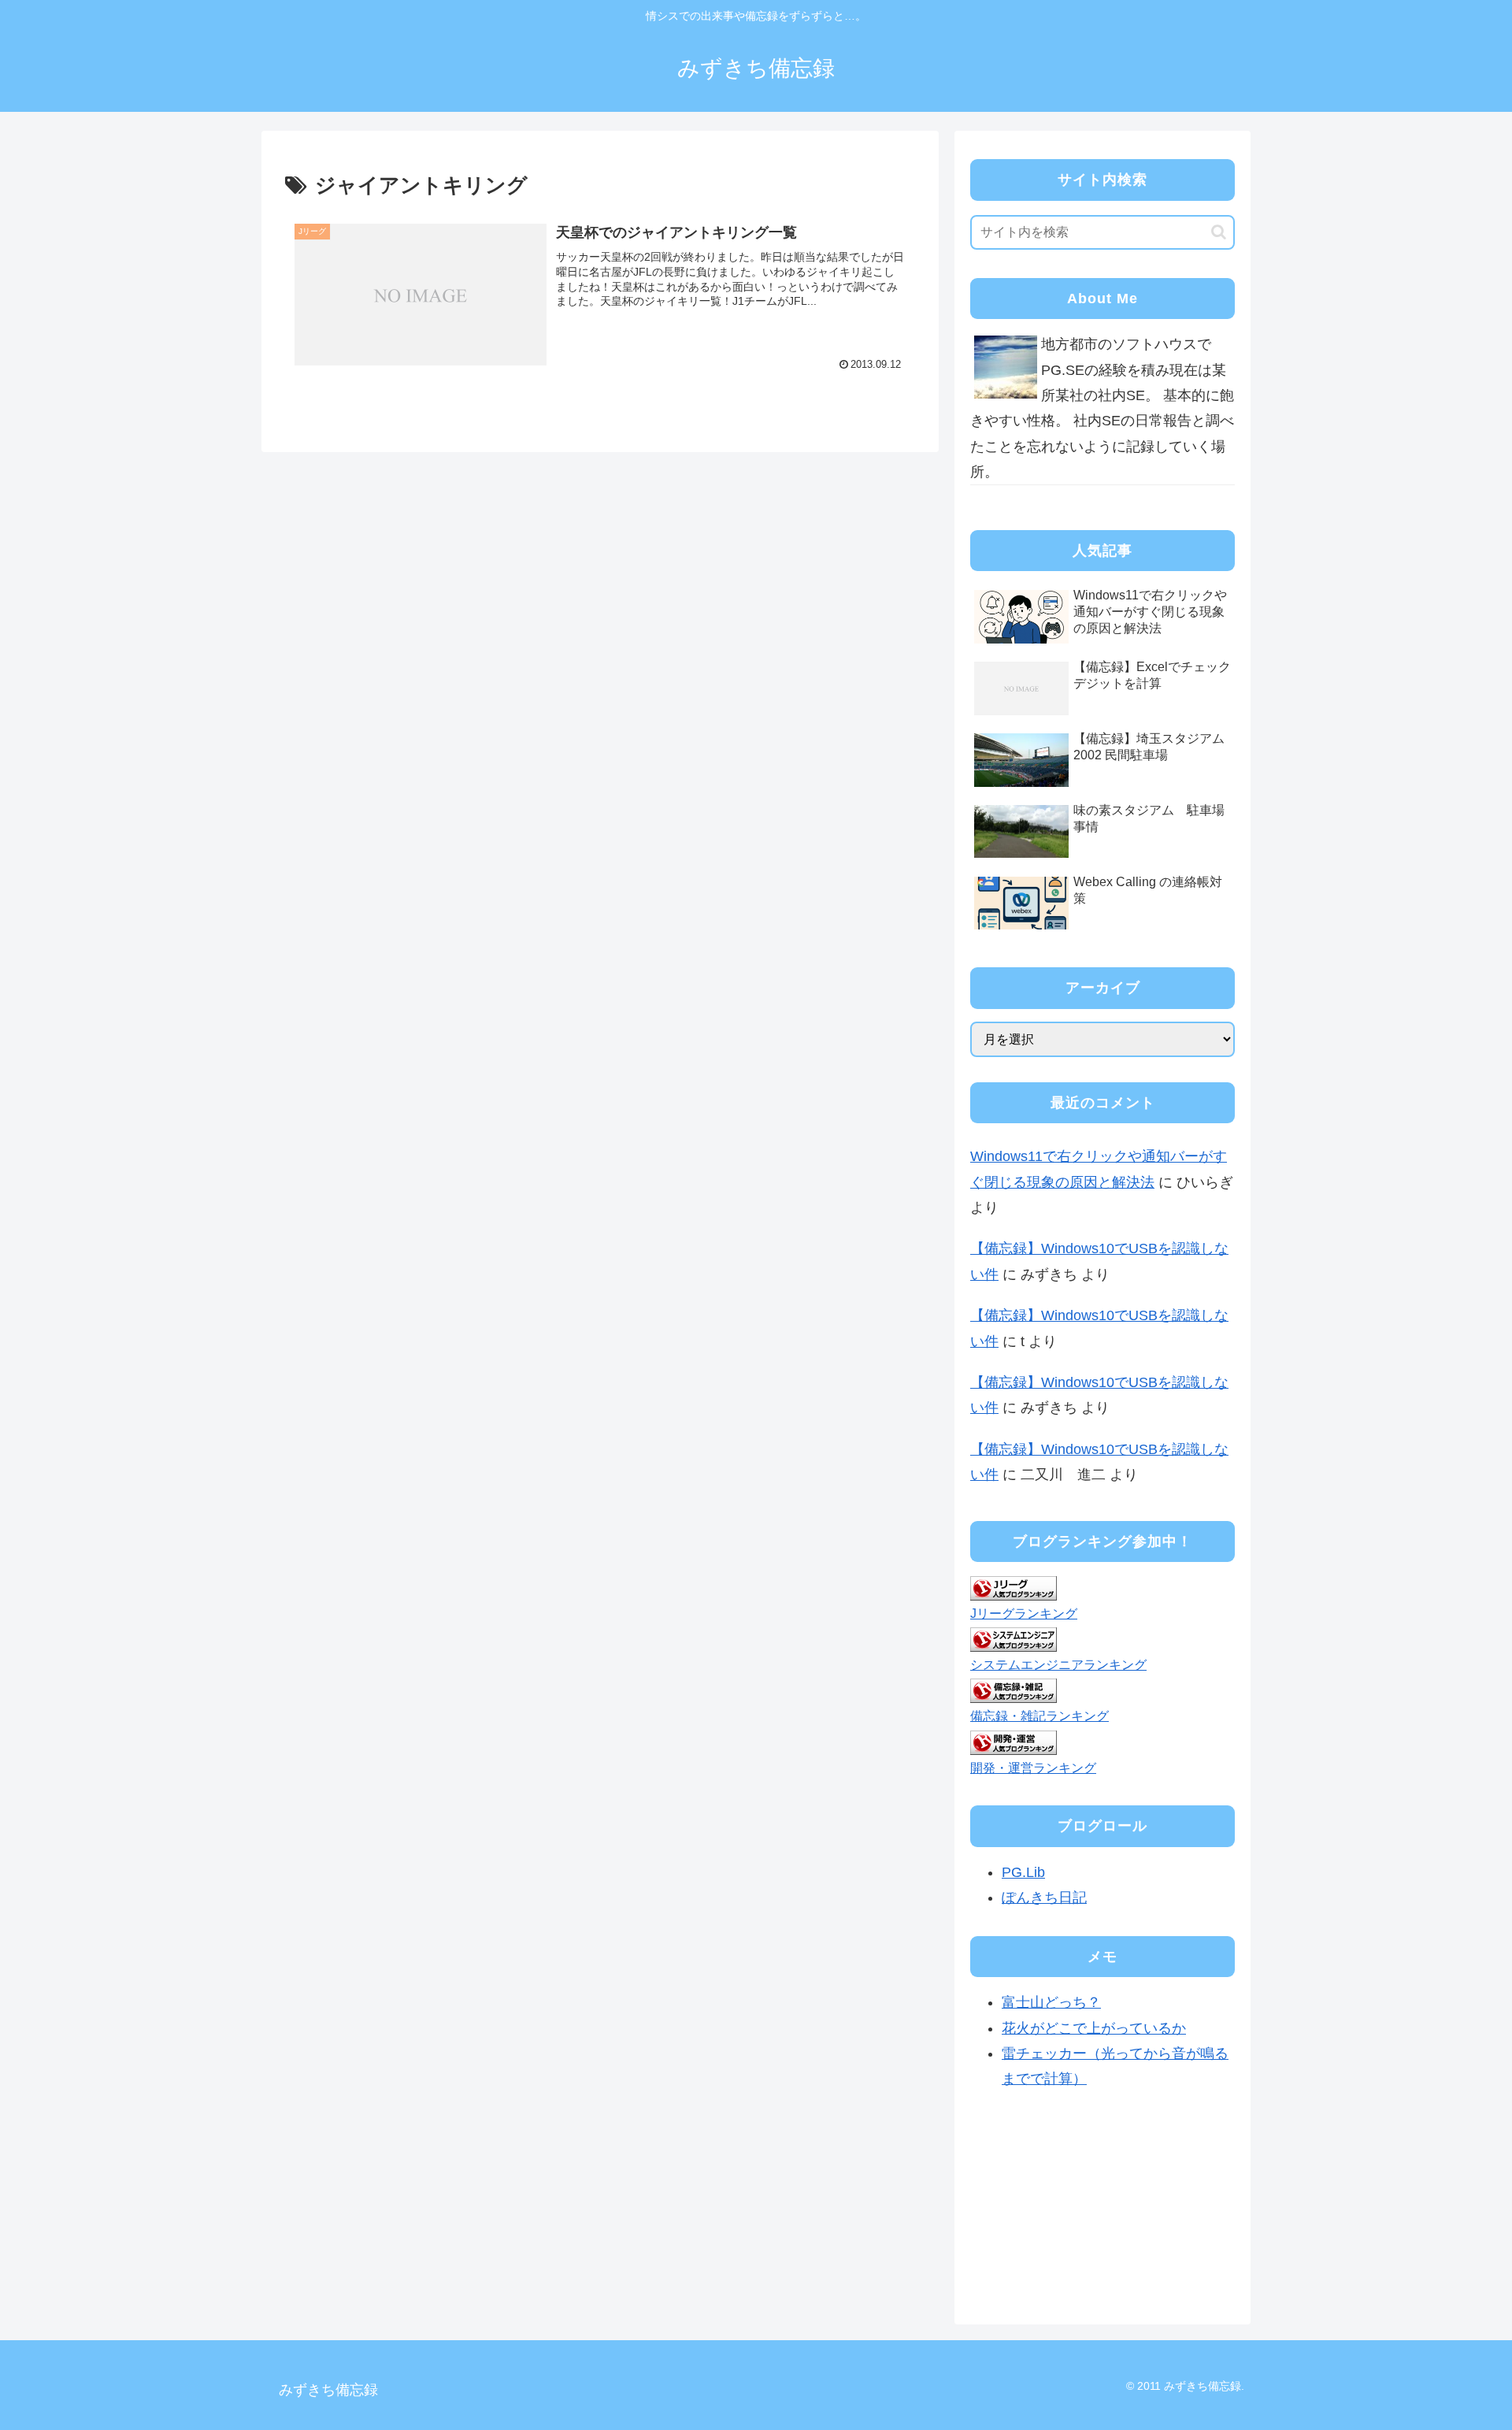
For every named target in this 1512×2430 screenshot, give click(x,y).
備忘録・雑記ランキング (1039, 1716)
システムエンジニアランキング (1058, 1664)
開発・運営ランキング (1033, 1768)
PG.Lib (1023, 1872)
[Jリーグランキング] (1014, 1587)
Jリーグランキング (1024, 1613)
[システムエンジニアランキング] (1014, 1639)
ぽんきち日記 (1044, 1898)
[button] (1219, 232)
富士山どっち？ (1051, 2002)
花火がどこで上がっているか (1094, 2028)
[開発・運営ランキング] (1014, 1742)
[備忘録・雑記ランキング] (1014, 1690)
